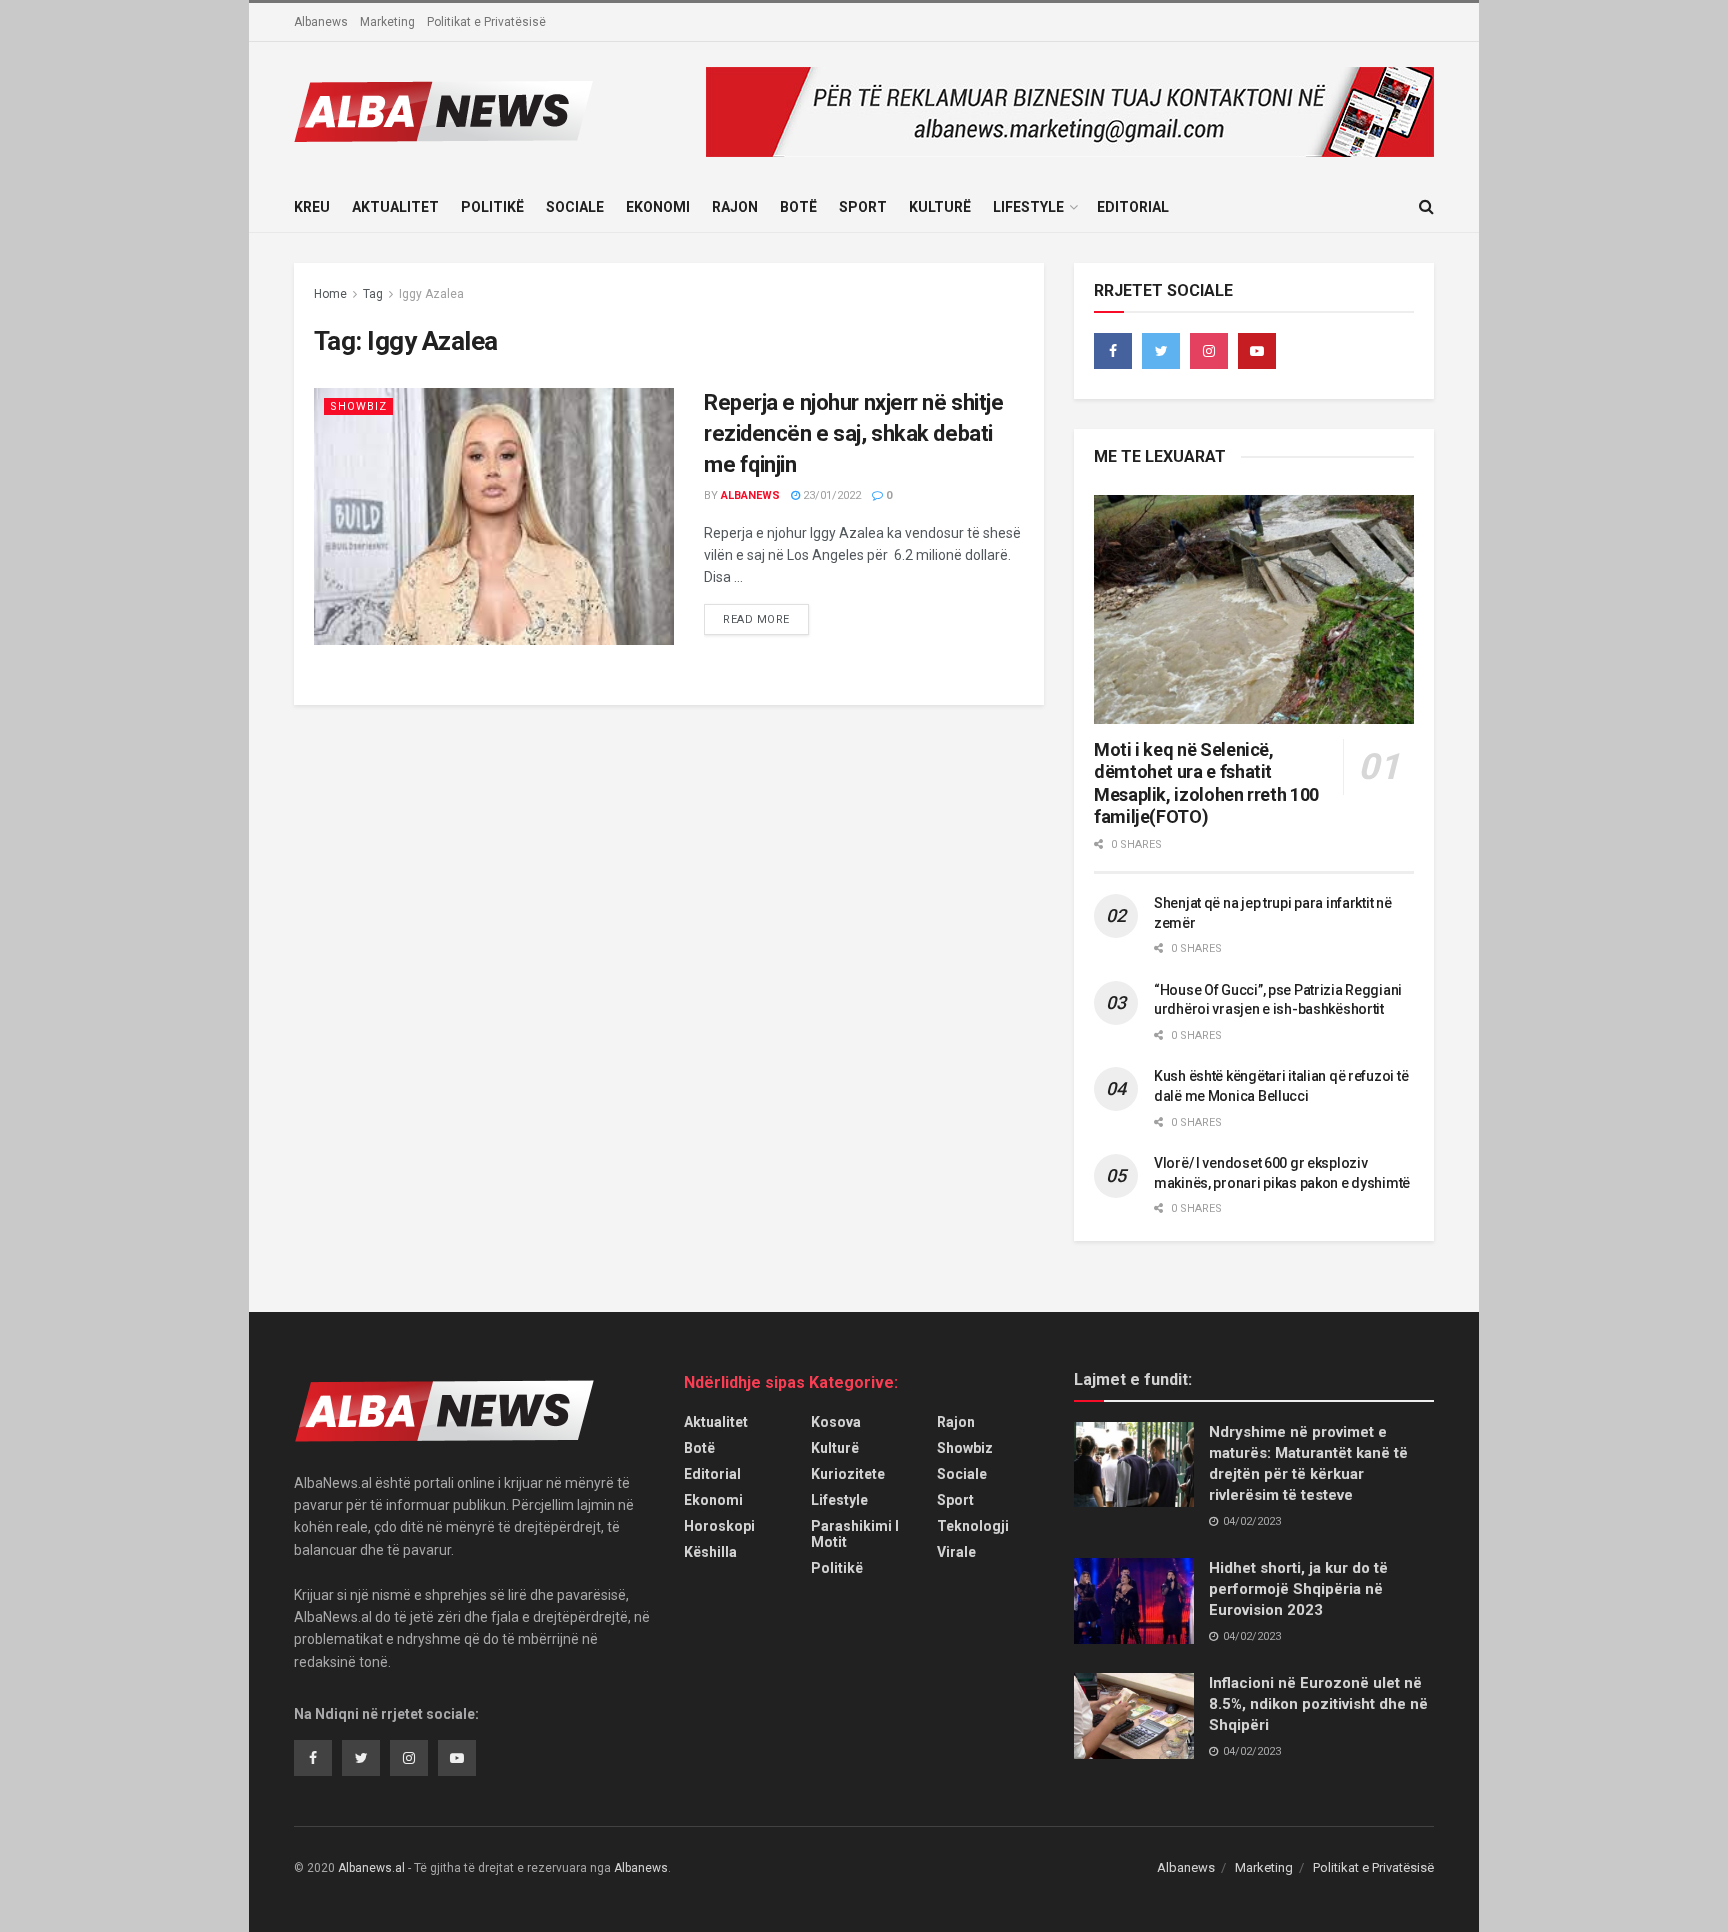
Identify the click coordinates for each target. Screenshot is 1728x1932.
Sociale (575, 207)
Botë (798, 207)
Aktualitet (395, 207)
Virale (956, 1552)
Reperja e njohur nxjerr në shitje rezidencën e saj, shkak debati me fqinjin (853, 433)
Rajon (735, 207)
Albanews (321, 22)
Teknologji (973, 1526)
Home (330, 294)
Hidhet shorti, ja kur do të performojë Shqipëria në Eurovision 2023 (1298, 1589)
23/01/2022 (830, 495)
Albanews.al (371, 1868)
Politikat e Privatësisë (486, 22)
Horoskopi (719, 1526)
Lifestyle (1028, 207)
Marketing (387, 22)
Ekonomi (658, 207)
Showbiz (358, 406)
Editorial (1133, 207)
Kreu (312, 207)
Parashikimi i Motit (855, 1534)
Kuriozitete (848, 1474)
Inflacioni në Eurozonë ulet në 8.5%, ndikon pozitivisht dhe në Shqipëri (1318, 1704)
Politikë (492, 207)
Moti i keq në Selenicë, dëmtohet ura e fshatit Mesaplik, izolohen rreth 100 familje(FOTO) (1206, 783)
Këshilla (710, 1552)
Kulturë (940, 207)
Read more (756, 619)
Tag (373, 294)
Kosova (836, 1422)
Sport (863, 207)
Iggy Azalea (431, 294)
